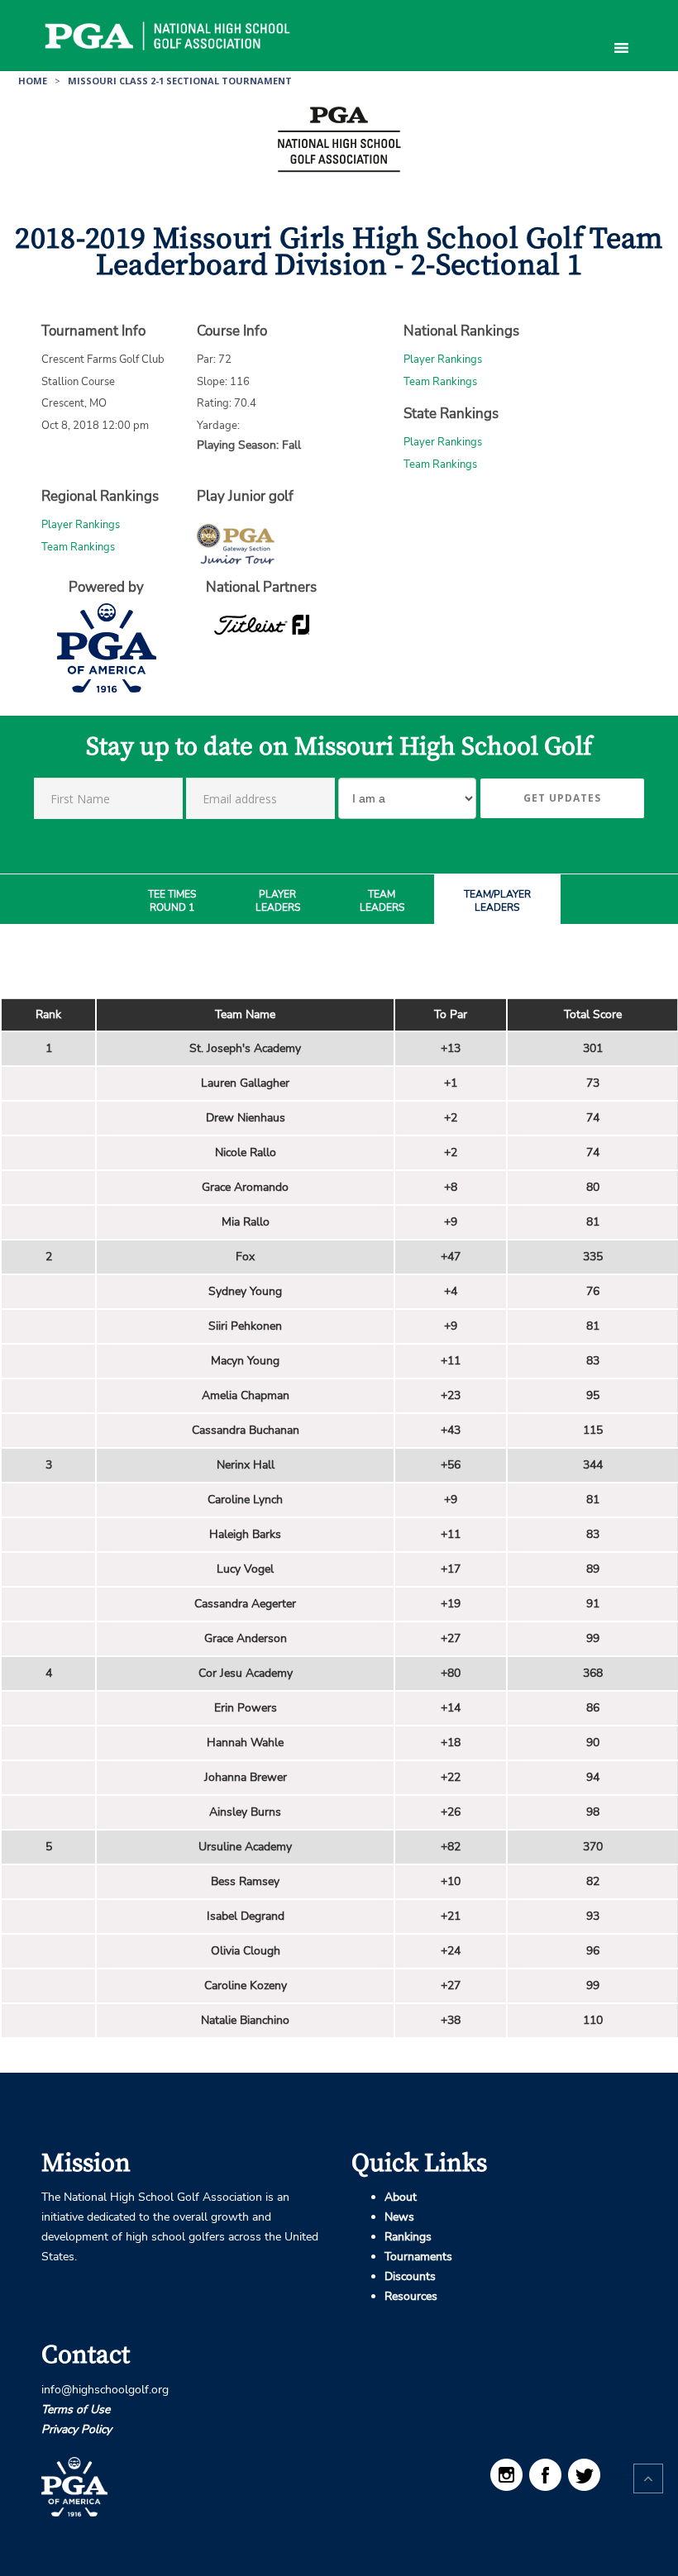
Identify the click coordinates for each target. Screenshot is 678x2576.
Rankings (408, 2237)
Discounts (410, 2276)
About (401, 2197)
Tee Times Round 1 (172, 901)
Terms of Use (76, 2409)
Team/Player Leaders (497, 901)
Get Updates (562, 798)
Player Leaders (278, 901)
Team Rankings (440, 382)
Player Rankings (443, 359)
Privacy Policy (76, 2429)
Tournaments (418, 2257)
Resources (411, 2296)
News (399, 2217)
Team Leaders (382, 901)
